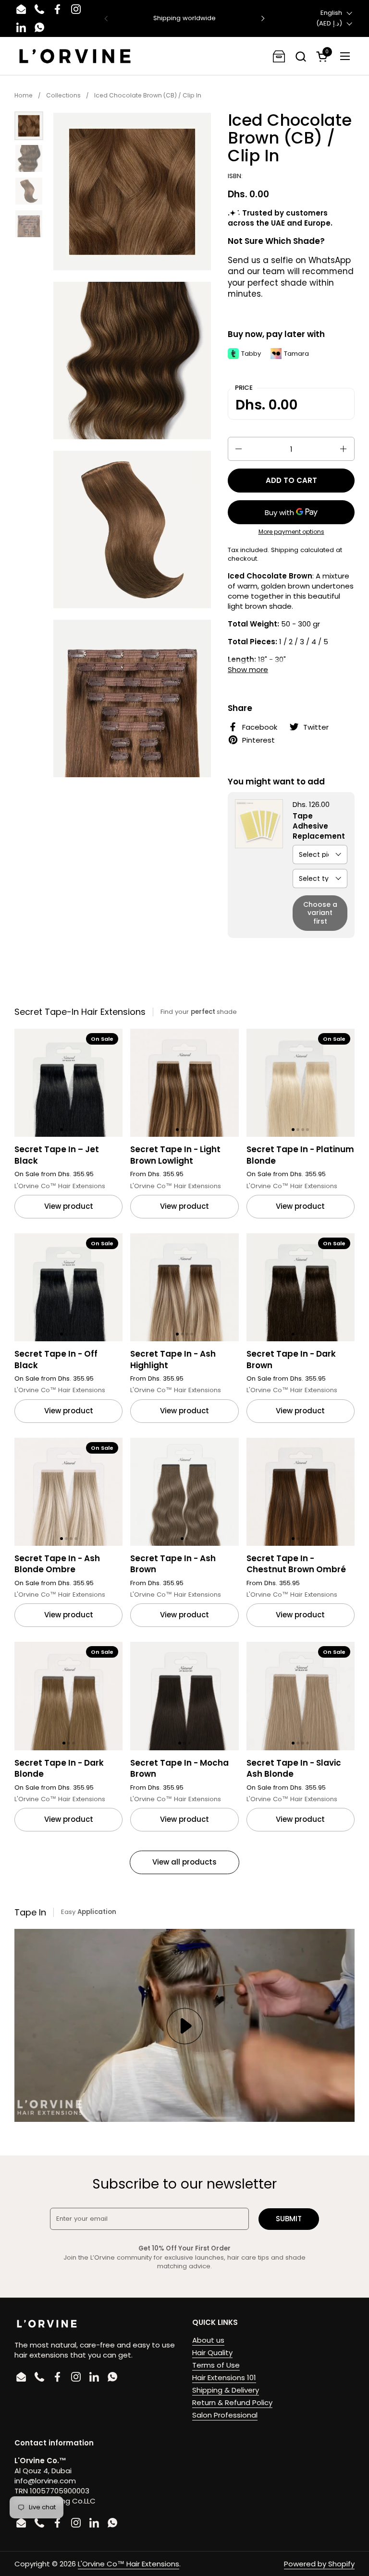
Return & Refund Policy (232, 2402)
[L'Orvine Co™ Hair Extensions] (75, 56)
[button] (301, 56)
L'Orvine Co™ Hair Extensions (129, 2564)
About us (208, 2340)
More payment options (291, 532)
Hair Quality (212, 2353)
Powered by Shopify (319, 2564)
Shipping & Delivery (226, 2390)
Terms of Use (216, 2365)
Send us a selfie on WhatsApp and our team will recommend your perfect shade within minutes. (291, 277)
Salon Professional (225, 2415)
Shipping (285, 550)
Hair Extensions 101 (224, 2377)
